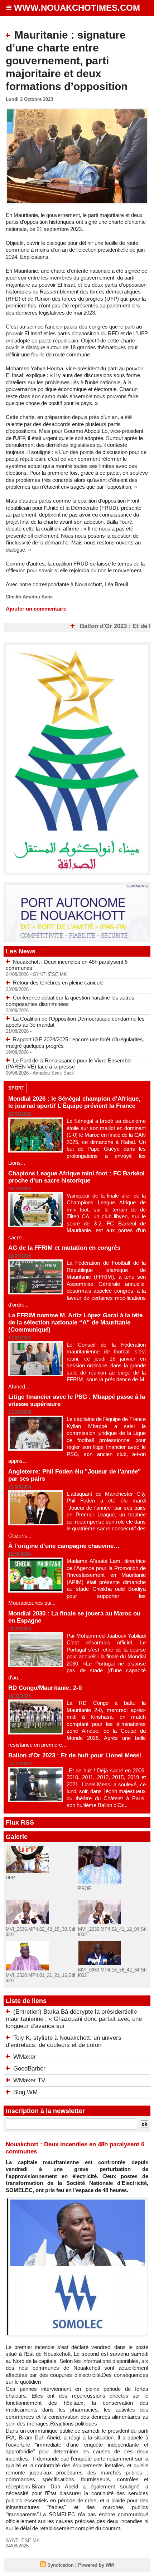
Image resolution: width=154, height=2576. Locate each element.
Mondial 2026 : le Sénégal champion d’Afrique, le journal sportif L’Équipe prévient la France (74, 1102)
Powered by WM (96, 2565)
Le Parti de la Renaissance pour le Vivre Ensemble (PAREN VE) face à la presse (69, 1064)
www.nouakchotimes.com (77, 8)
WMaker (25, 2057)
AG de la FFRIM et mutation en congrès (64, 1248)
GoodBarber (29, 2069)
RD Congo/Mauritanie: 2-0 (45, 1688)
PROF (85, 1888)
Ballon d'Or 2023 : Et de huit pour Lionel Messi (75, 1755)
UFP (10, 1878)
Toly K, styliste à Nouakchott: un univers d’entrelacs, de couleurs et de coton (64, 2041)
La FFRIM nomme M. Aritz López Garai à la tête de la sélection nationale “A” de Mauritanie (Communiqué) (75, 1322)
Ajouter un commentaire (36, 609)
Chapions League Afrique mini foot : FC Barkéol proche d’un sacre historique (76, 1177)
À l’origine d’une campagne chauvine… (64, 1546)
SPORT (16, 1088)
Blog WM (25, 2092)
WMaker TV (29, 2080)
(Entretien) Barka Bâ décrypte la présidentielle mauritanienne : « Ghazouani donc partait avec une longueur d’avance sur (74, 2019)
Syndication (61, 2565)
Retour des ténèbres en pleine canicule (58, 983)
